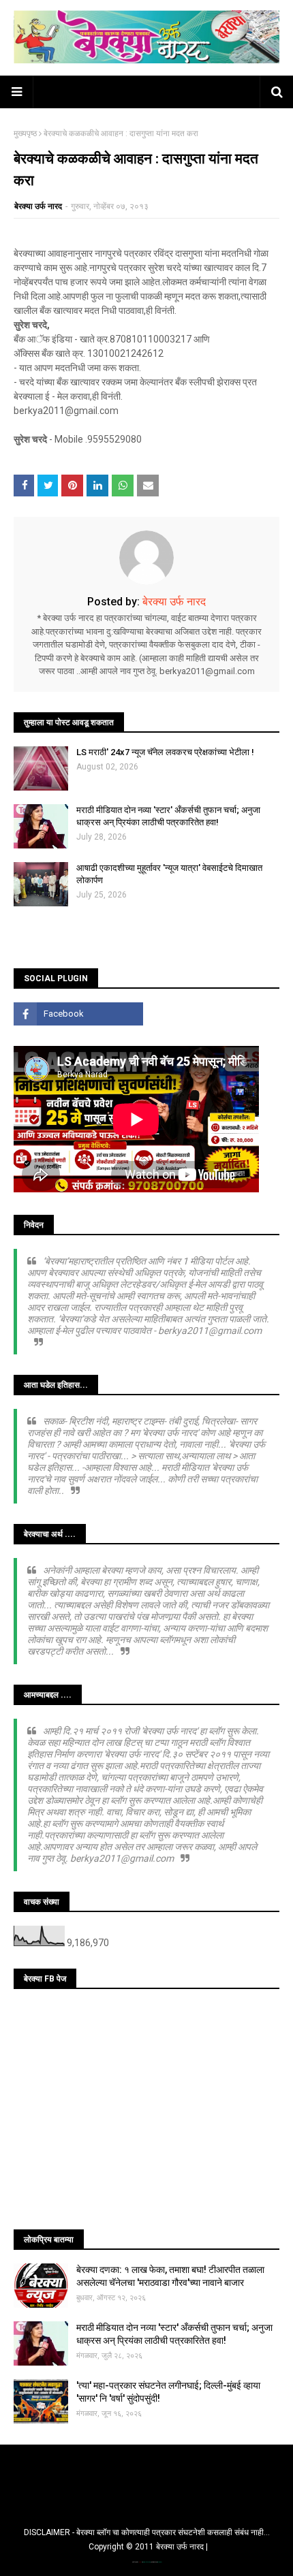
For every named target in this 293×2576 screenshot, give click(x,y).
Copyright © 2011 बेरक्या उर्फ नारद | (148, 2547)
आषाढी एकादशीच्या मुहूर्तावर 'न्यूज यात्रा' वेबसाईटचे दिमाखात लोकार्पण (169, 874)
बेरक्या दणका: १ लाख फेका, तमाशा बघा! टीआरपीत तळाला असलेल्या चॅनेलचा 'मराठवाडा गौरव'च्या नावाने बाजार (170, 2276)
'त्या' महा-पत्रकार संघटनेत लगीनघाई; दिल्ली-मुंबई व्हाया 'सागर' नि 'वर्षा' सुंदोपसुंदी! (168, 2392)
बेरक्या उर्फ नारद (38, 206)
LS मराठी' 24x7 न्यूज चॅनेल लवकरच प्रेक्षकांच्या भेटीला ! (165, 752)
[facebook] (78, 1014)
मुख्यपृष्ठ (25, 133)
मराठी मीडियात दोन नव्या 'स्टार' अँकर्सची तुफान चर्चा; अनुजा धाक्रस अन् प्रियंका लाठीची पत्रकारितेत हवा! (168, 816)
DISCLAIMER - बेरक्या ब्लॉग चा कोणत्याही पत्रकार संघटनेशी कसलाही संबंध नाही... (147, 2532)
